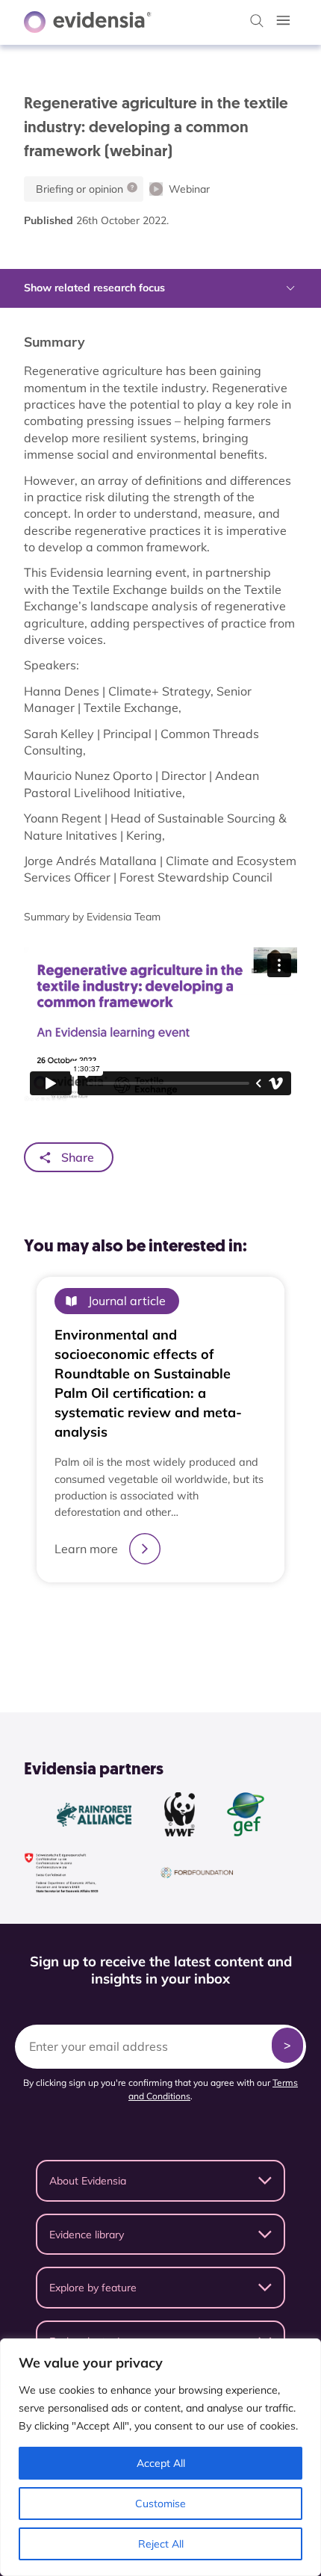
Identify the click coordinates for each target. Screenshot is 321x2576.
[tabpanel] (160, 1430)
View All (153, 1656)
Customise (160, 2504)
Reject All (161, 2544)
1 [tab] (138, 1618)
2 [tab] (153, 1618)
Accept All (161, 2463)
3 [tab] (168, 1618)
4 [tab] (183, 1618)
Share (78, 1157)
